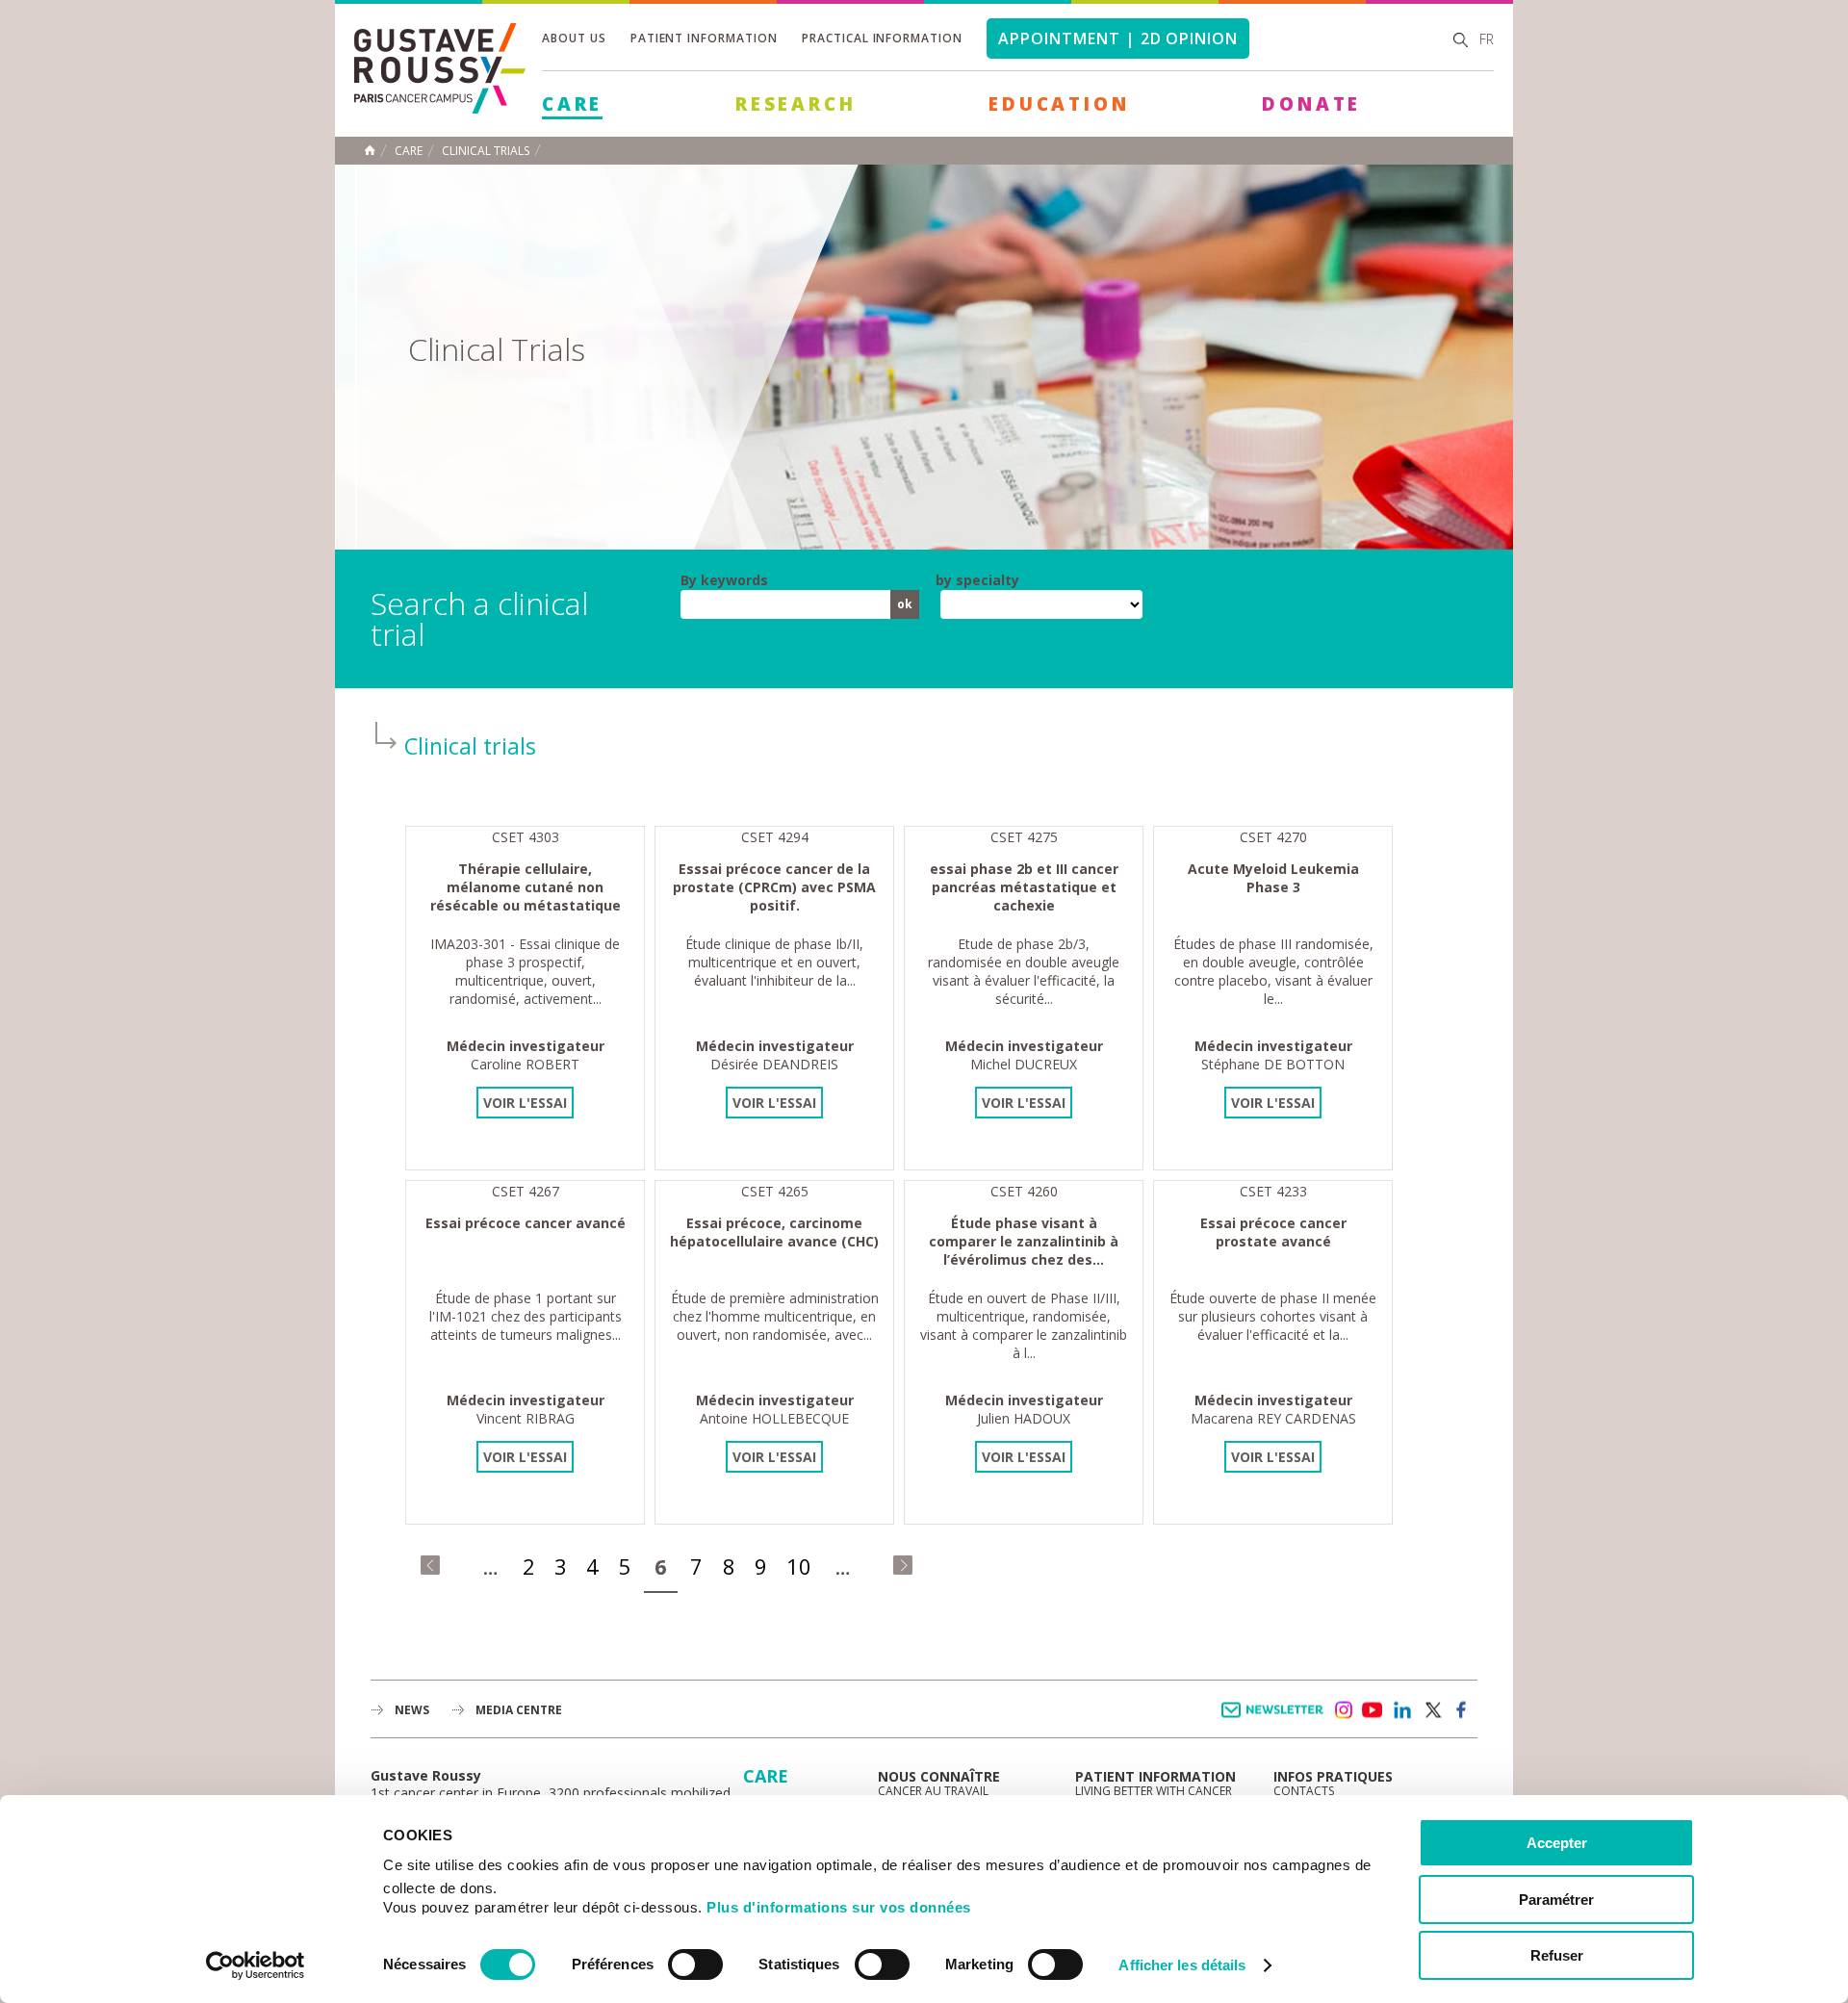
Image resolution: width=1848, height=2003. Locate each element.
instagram (1343, 1710)
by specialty (977, 580)
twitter (1432, 1710)
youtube (1373, 1710)
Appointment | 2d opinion (1118, 39)
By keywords (724, 580)
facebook (1462, 1710)
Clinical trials (486, 151)
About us (574, 38)
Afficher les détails (1182, 1965)
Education (1059, 104)
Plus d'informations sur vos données (839, 1907)
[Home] (440, 108)
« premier (430, 1565)
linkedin (1402, 1710)
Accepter (1557, 1843)
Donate (1311, 104)
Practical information (882, 38)
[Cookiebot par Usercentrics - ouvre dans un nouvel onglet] (256, 1965)
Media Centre (519, 1710)
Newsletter (1276, 1720)
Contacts (1304, 1791)
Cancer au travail (933, 1791)
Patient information (704, 38)
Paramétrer (1556, 1900)
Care (572, 104)
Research (796, 104)
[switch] (695, 1964)
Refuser (1557, 1955)
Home (370, 150)
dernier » (903, 1565)
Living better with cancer (1154, 1791)
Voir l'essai (525, 1103)
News (412, 1710)
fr (1487, 39)
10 (799, 1566)
